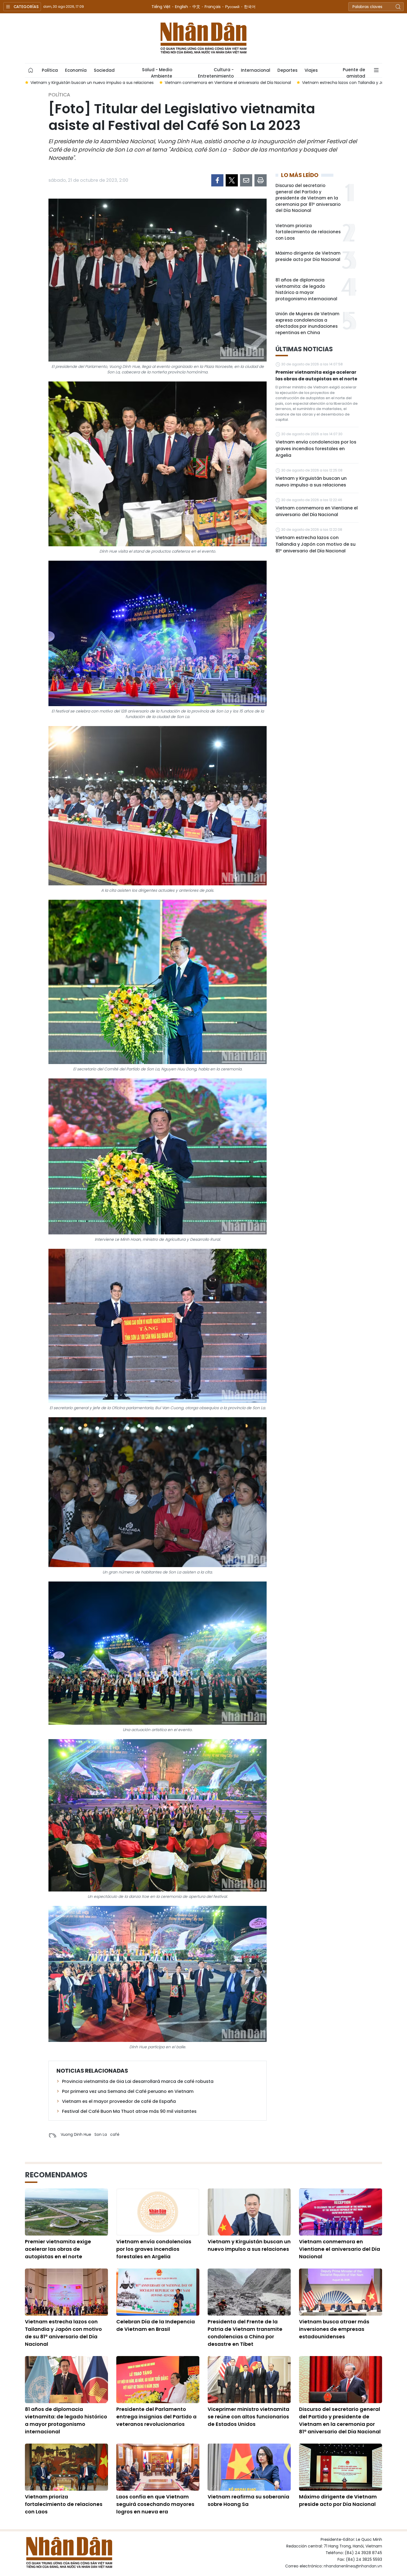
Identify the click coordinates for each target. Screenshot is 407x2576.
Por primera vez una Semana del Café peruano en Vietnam (128, 2091)
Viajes (311, 70)
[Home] (31, 70)
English (181, 7)
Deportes (287, 70)
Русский (232, 7)
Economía (76, 70)
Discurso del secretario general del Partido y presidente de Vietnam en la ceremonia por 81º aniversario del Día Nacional (308, 198)
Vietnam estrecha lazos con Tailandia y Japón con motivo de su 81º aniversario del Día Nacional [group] (143, 83)
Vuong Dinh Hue (76, 2134)
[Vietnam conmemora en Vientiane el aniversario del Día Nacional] (341, 2212)
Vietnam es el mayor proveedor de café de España (119, 2101)
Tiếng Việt (161, 7)
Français (213, 7)
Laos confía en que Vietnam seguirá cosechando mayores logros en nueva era (155, 2504)
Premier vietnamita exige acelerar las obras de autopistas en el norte (316, 375)
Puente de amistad (354, 72)
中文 (196, 7)
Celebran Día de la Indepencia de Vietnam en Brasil (156, 2325)
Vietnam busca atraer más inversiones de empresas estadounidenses (334, 2329)
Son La (101, 2134)
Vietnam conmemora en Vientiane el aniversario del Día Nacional (317, 511)
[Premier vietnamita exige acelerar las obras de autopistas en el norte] (66, 2212)
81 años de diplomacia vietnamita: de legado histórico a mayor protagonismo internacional (306, 289)
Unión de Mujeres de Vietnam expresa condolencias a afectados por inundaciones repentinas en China (307, 323)
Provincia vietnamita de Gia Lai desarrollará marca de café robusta (138, 2081)
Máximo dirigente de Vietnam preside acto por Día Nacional (308, 256)
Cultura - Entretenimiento (216, 72)
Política (50, 70)
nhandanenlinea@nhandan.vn (353, 2566)
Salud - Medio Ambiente (157, 72)
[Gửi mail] (246, 180)
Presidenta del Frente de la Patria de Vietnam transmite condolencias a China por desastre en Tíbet (245, 2333)
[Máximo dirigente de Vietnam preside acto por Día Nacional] (341, 2467)
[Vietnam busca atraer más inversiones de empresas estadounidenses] (341, 2292)
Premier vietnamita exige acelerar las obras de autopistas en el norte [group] (313, 83)
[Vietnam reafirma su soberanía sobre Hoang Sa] (249, 2467)
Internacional (256, 70)
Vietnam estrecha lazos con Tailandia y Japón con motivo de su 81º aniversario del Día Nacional (315, 544)
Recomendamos (56, 2175)
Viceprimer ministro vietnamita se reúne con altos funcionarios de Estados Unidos (248, 2417)
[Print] (261, 180)
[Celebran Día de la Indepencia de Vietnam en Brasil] (158, 2292)
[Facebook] (217, 180)
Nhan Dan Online (203, 38)
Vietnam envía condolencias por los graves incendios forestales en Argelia (316, 449)
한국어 (250, 7)
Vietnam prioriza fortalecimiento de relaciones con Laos (308, 232)
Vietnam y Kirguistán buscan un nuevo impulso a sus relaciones (311, 482)
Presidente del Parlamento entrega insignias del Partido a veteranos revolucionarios (156, 2417)
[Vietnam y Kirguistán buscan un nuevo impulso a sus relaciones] (249, 2212)
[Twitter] (232, 180)
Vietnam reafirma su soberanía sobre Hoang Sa (248, 2500)
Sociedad (104, 70)
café (115, 2134)
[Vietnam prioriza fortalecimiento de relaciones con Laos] (66, 2467)
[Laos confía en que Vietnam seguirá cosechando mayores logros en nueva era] (158, 2467)
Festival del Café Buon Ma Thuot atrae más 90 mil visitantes (129, 2111)
